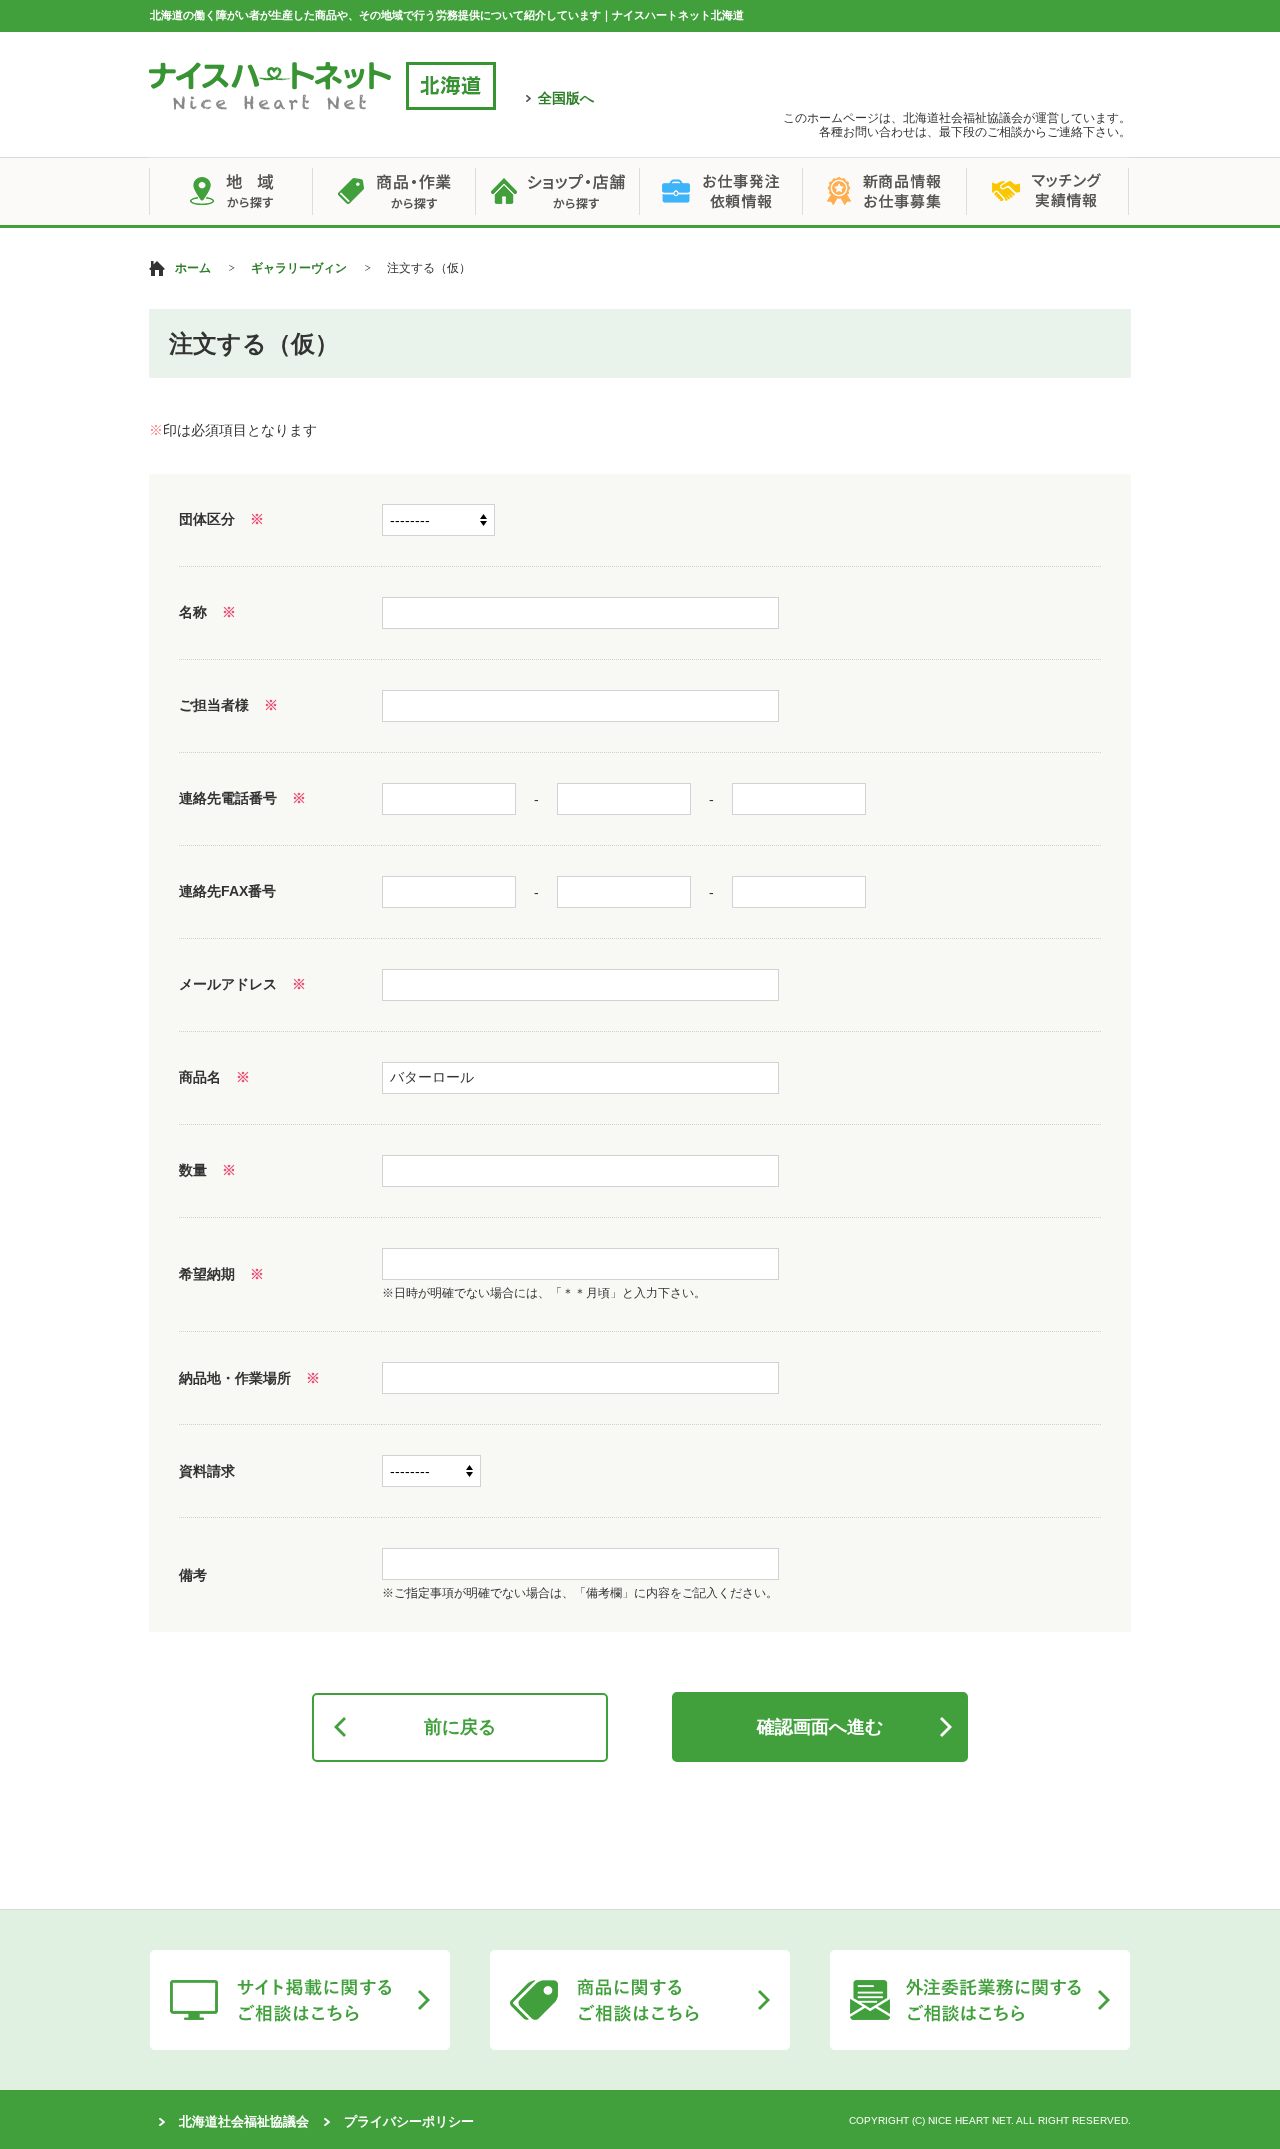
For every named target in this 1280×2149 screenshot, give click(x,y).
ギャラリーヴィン (299, 268)
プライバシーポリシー (409, 2121)
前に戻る (460, 1727)
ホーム (193, 268)
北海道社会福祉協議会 (244, 2121)
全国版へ (566, 98)
